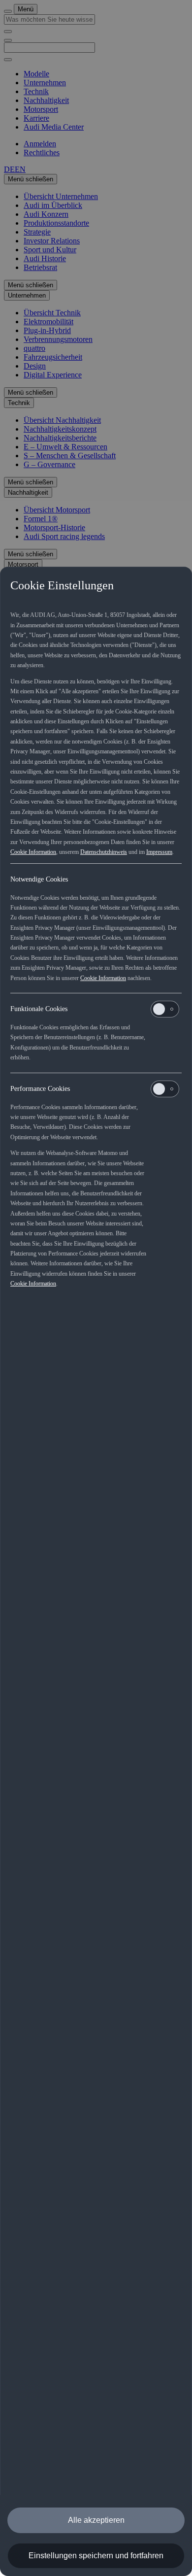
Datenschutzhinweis (104, 852)
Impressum (159, 852)
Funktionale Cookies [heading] (39, 1009)
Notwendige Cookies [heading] (39, 879)
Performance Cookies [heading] (40, 1089)
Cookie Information (33, 852)
